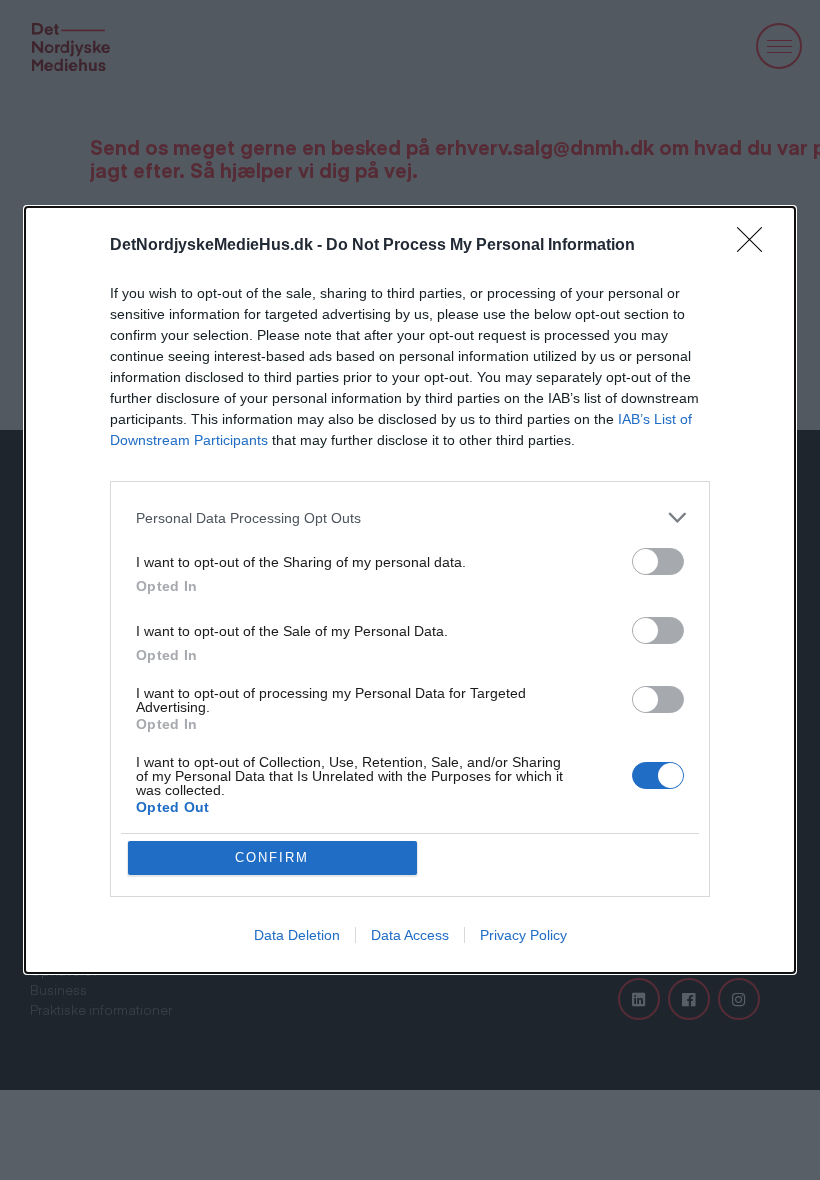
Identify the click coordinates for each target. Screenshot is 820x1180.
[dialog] (410, 590)
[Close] (756, 246)
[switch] (658, 561)
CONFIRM (272, 857)
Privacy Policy (523, 935)
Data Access (410, 935)
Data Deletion (297, 935)
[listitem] (410, 517)
